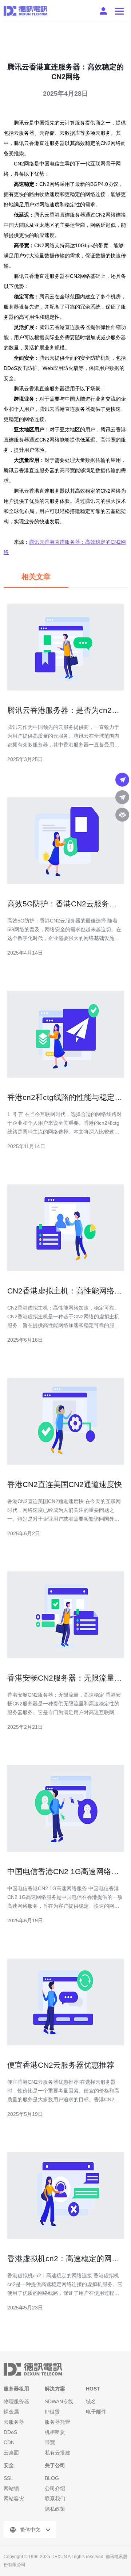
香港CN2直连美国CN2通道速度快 (65, 1484)
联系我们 (55, 2499)
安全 (9, 2465)
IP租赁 (52, 2412)
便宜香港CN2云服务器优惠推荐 (61, 2065)
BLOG (52, 2478)
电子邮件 (96, 2412)
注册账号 (103, 11)
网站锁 (11, 2488)
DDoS (10, 2432)
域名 (91, 2401)
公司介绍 (55, 2488)
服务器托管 (57, 2422)
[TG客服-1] (122, 780)
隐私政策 (55, 2509)
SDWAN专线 (59, 2401)
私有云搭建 (57, 2453)
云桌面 (11, 2453)
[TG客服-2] (122, 797)
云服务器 (14, 2422)
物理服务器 (16, 2401)
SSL (8, 2478)
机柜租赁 (55, 2432)
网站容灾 (14, 2499)
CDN (9, 2442)
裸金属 (11, 2412)
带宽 (50, 2442)
